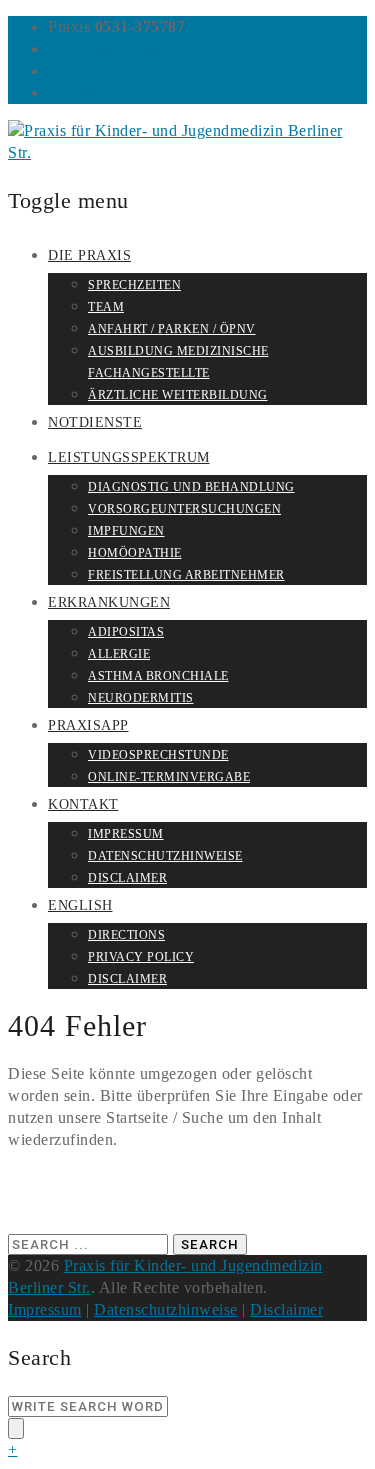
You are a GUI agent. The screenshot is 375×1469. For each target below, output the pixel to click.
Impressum (126, 834)
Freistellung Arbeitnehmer (186, 575)
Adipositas (126, 632)
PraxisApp (88, 725)
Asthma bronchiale (158, 676)
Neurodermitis (141, 698)
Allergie (119, 654)
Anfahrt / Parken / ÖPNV (172, 329)
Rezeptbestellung (106, 48)
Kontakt (83, 804)
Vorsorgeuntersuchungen (184, 509)
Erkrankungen (109, 602)
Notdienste (95, 422)
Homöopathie (135, 553)
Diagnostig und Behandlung (191, 487)
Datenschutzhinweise (165, 856)
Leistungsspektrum (129, 457)
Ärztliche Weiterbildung (178, 395)
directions (126, 935)
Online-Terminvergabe (169, 777)
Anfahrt (74, 92)
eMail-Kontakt (97, 70)
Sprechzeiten (134, 285)
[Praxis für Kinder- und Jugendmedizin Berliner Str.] (187, 152)
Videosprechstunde (158, 755)
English (80, 905)
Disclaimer (127, 878)
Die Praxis (89, 255)
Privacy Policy (141, 957)
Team (106, 307)
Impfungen (126, 531)
